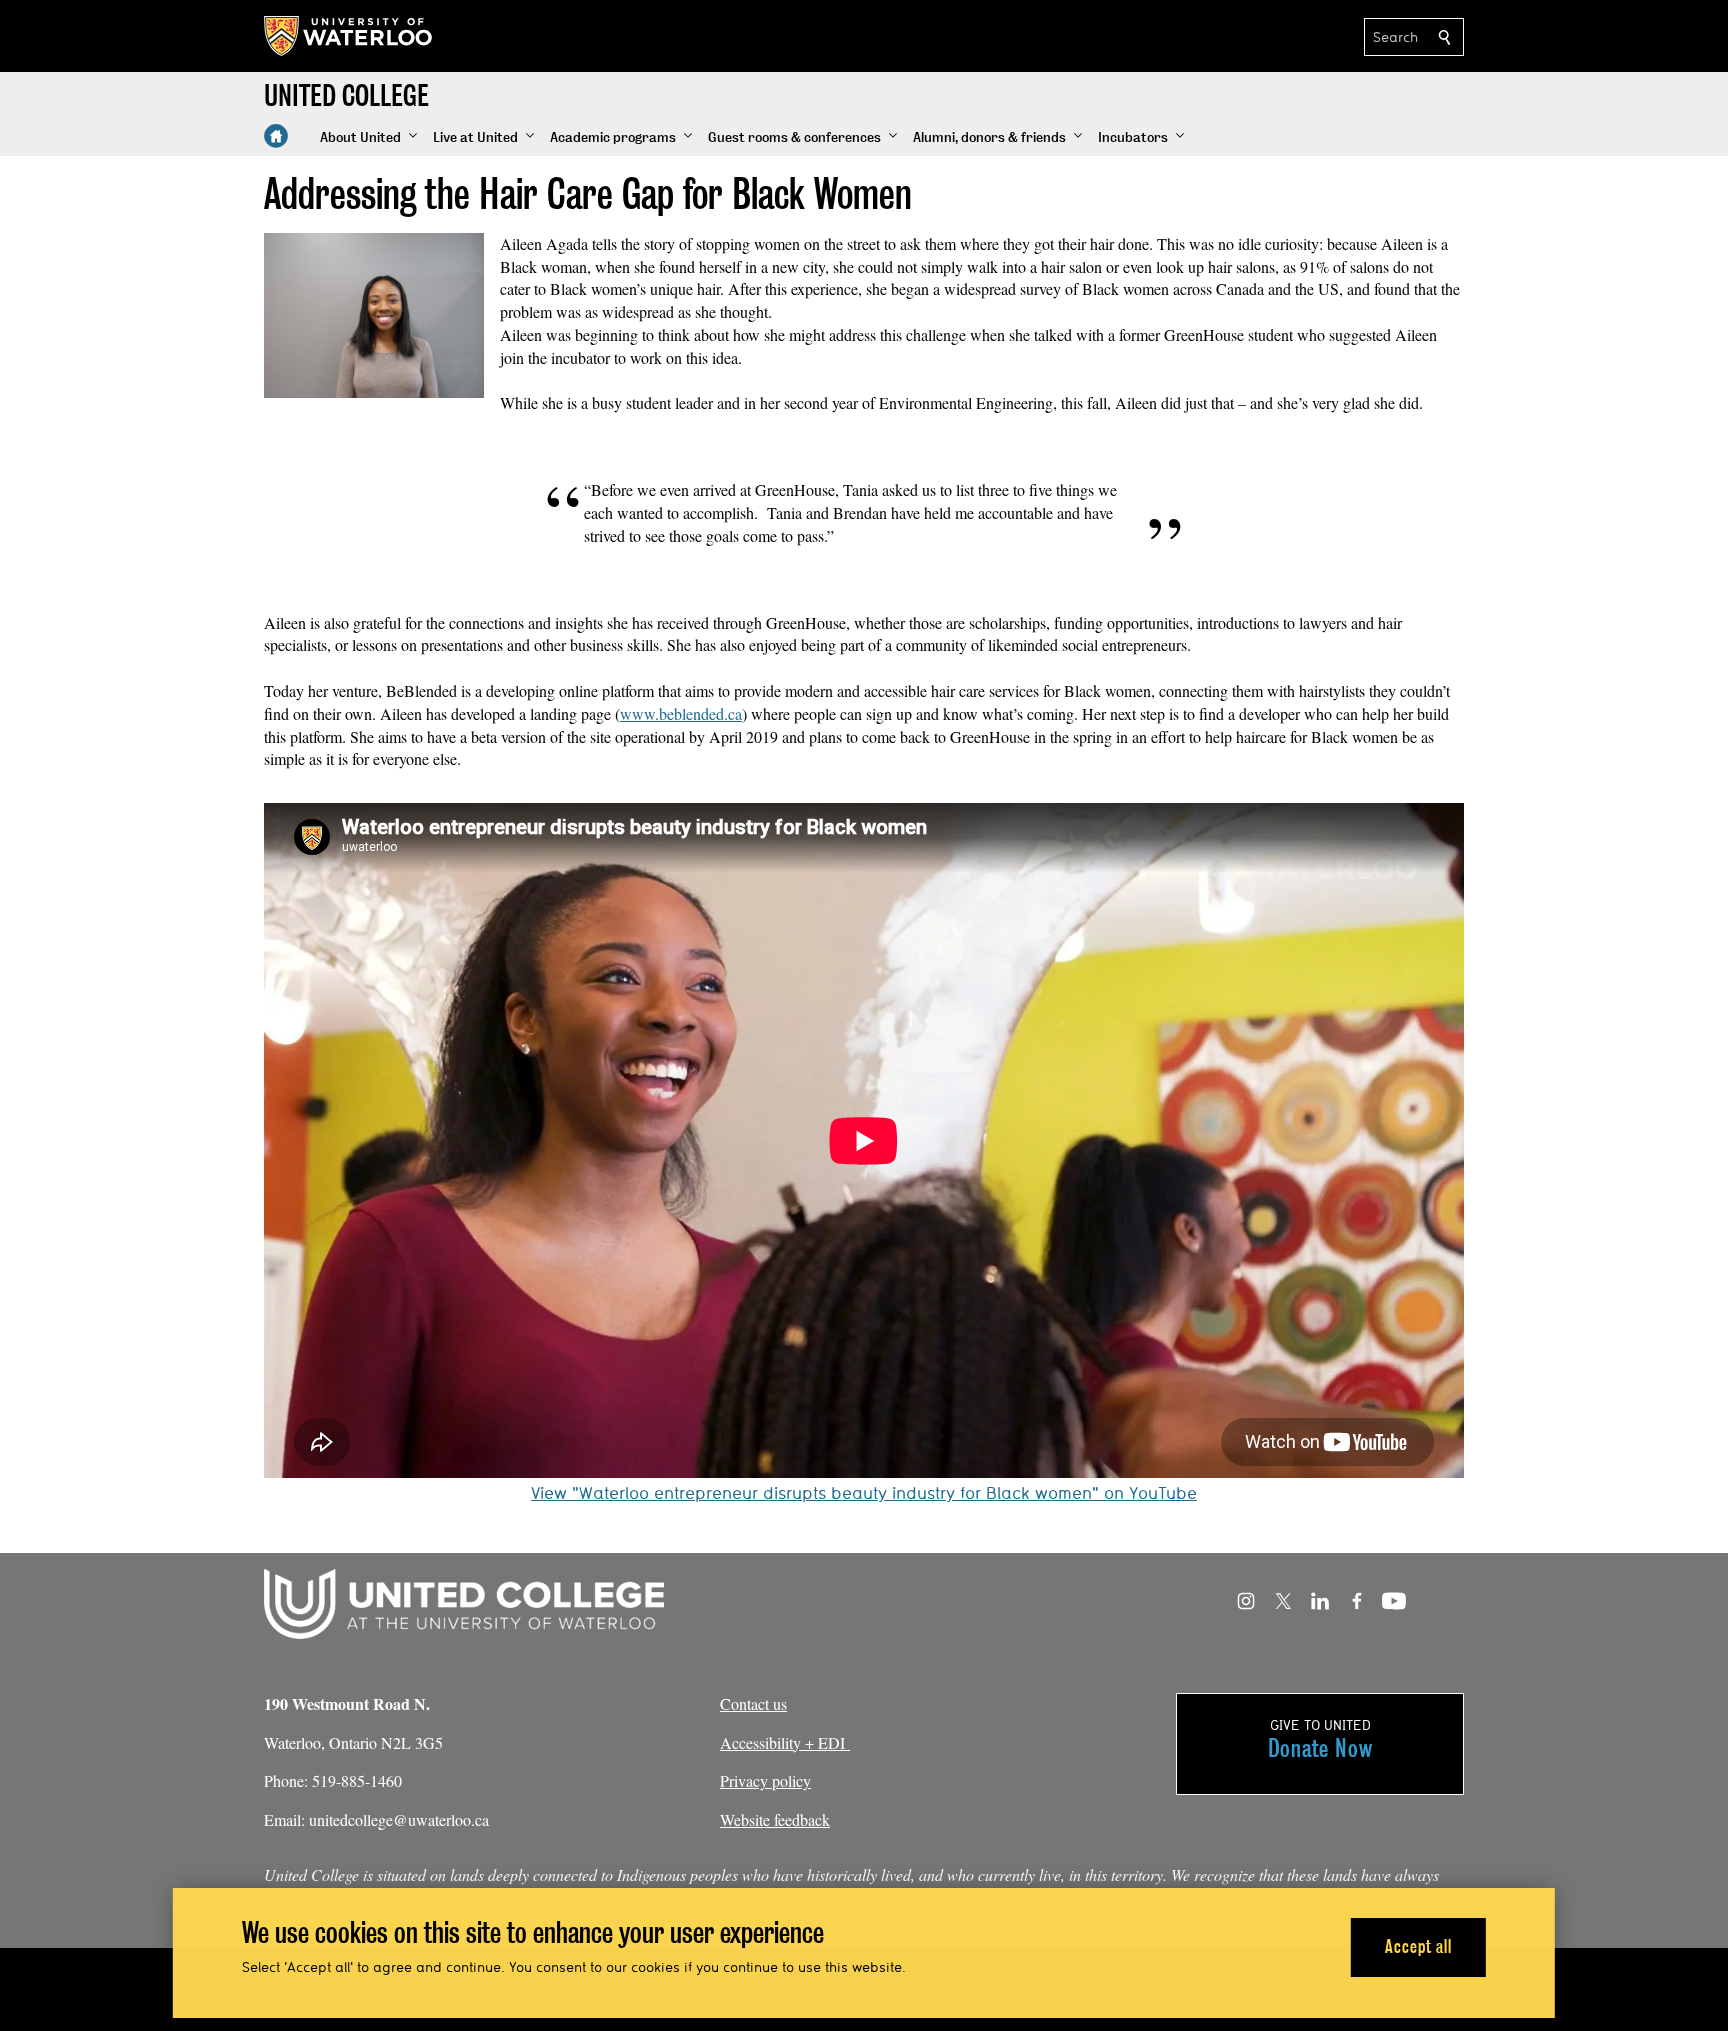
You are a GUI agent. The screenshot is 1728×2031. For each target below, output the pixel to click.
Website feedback (775, 1819)
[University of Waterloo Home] (349, 36)
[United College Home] (276, 136)
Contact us (753, 1703)
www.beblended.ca (681, 713)
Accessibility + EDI (785, 1742)
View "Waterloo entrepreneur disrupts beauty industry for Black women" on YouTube (864, 1492)
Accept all (1418, 1946)
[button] (368, 138)
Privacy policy (765, 1780)
